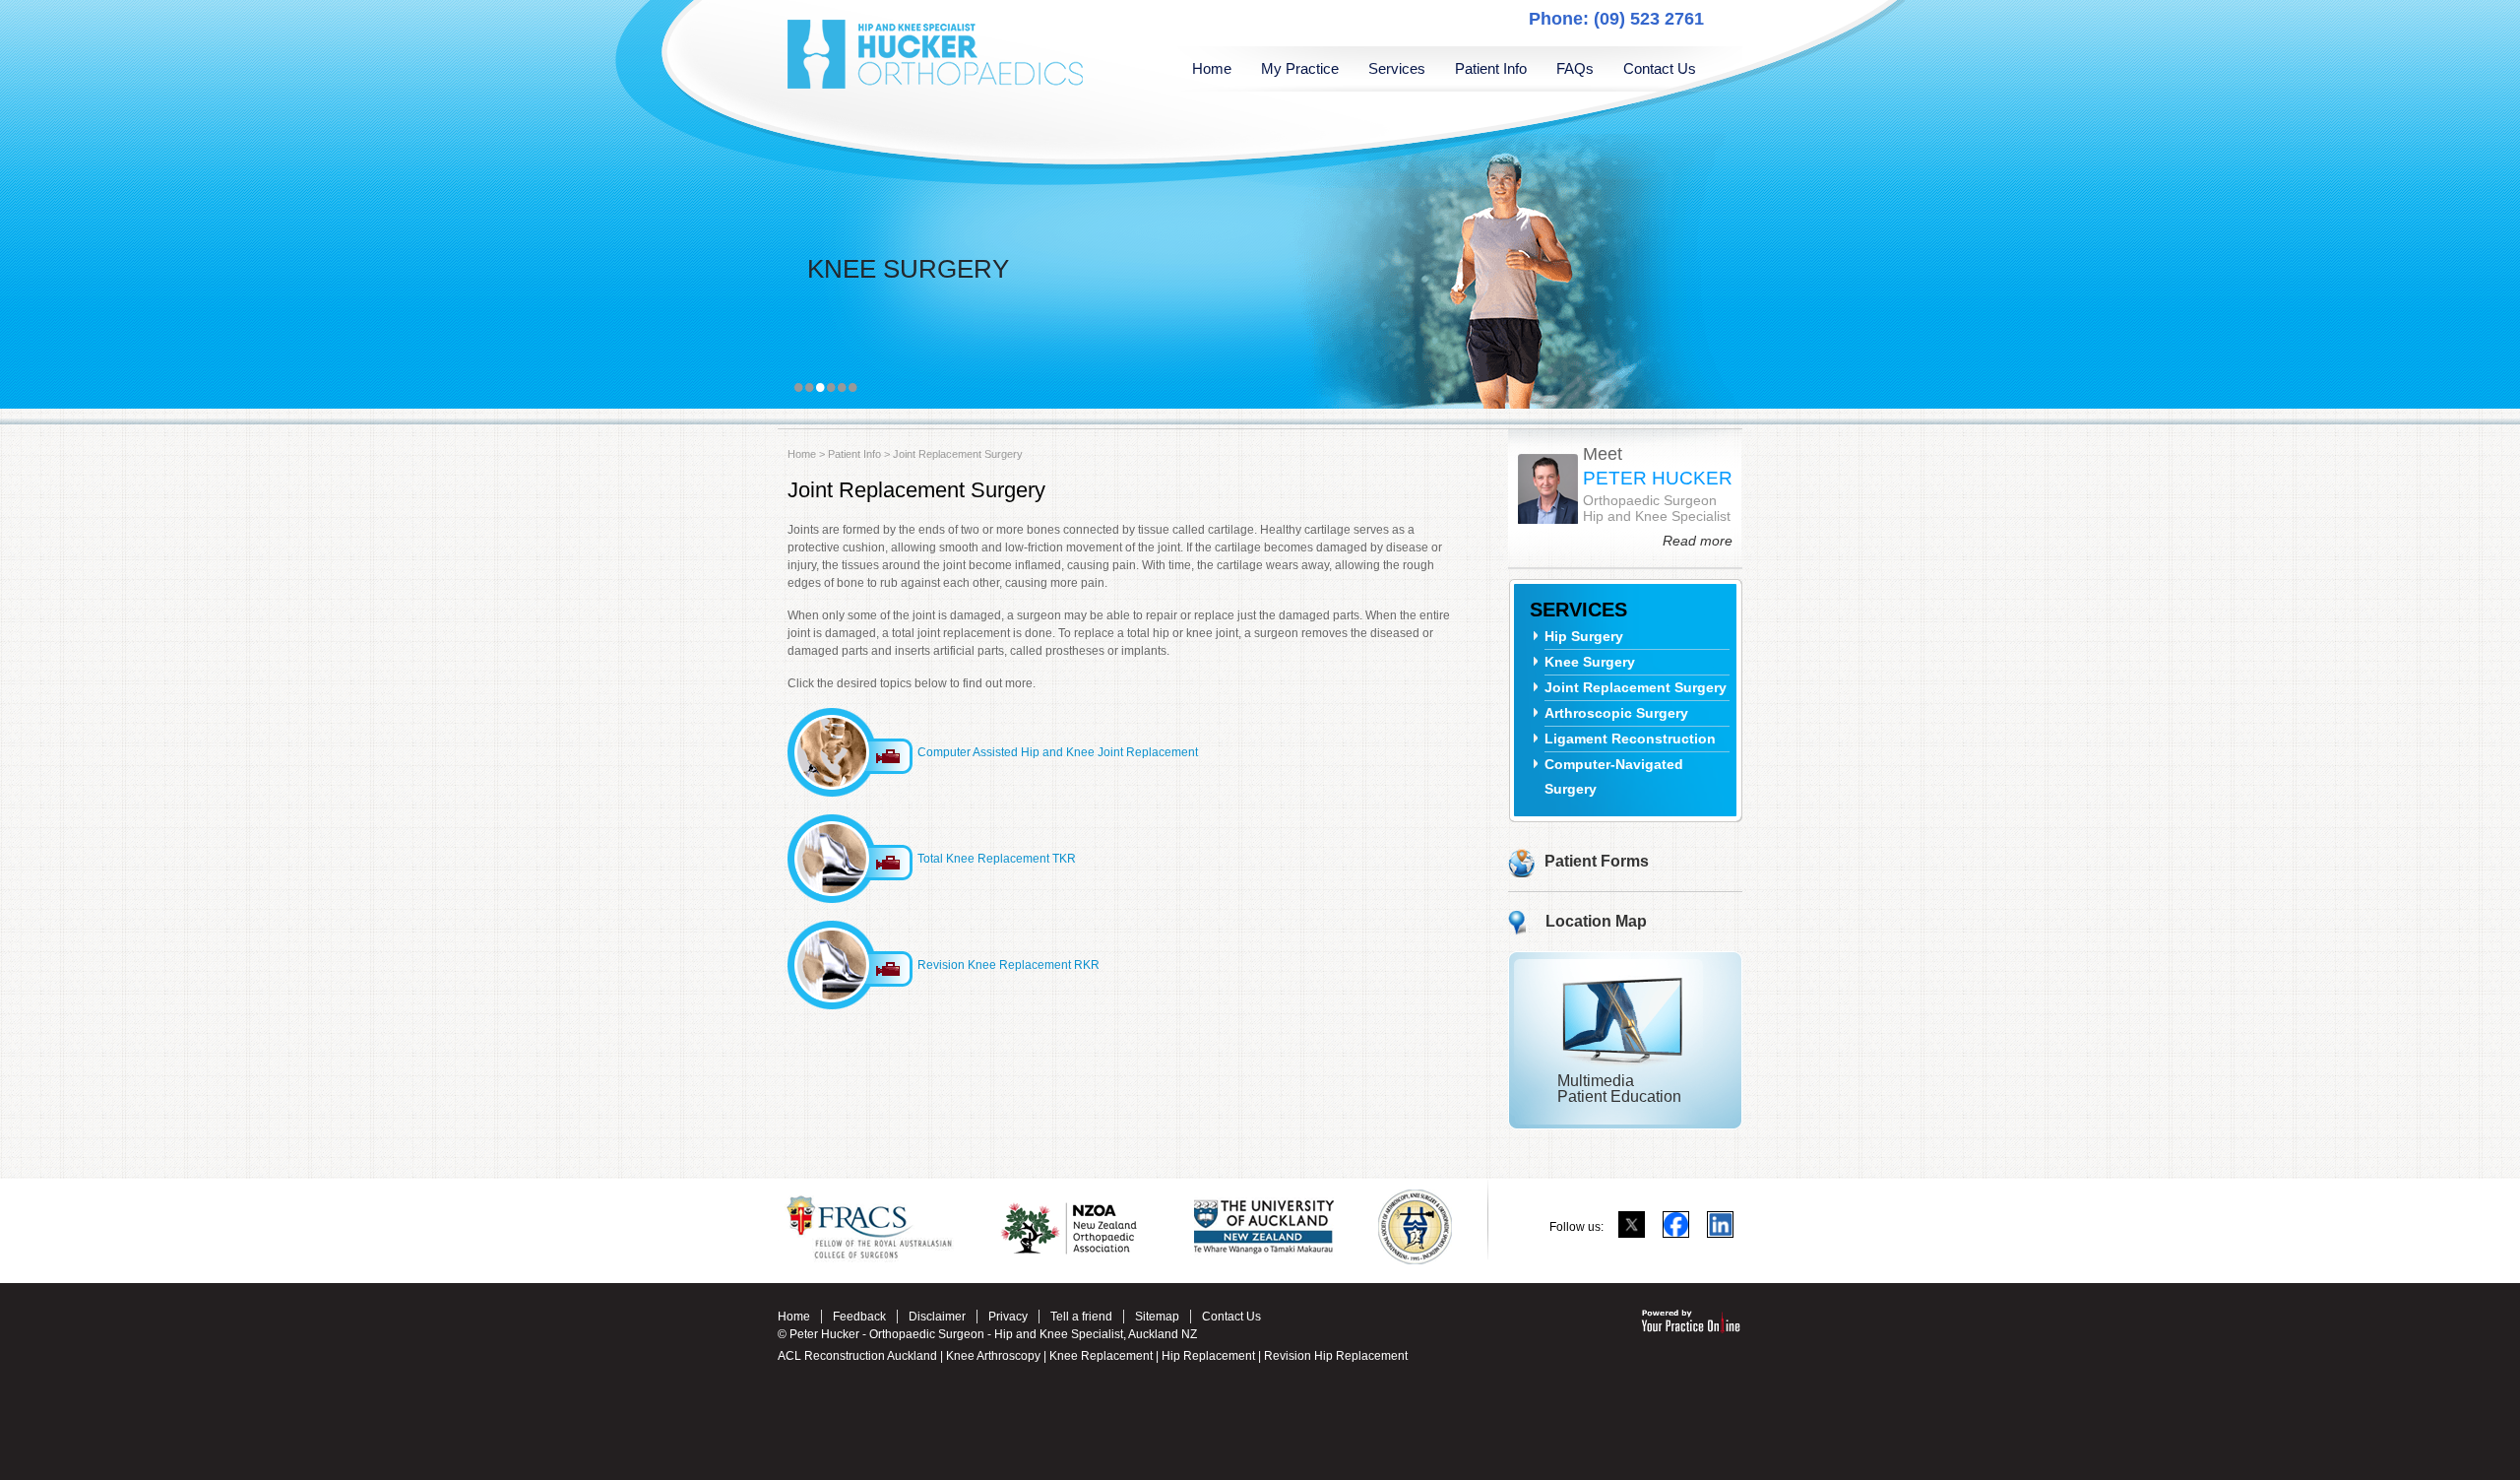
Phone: (1616, 19)
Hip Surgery (1584, 636)
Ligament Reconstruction (1630, 739)
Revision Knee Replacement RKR (1008, 965)
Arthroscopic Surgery (1616, 713)
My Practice (1300, 68)
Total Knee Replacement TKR (997, 859)
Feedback (859, 1317)
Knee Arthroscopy (992, 1356)
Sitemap (1157, 1317)
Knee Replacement (1101, 1356)
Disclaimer (937, 1317)
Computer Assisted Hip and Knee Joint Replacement (1058, 752)
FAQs (1575, 68)
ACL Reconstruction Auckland (857, 1356)
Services (1397, 68)
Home (1212, 68)
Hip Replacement (1210, 1356)
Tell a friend (1081, 1317)
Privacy (1008, 1317)
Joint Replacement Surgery (1636, 687)
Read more (1698, 541)
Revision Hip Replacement (1336, 1356)
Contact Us (1660, 68)
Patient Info (1491, 68)
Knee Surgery (1590, 662)
